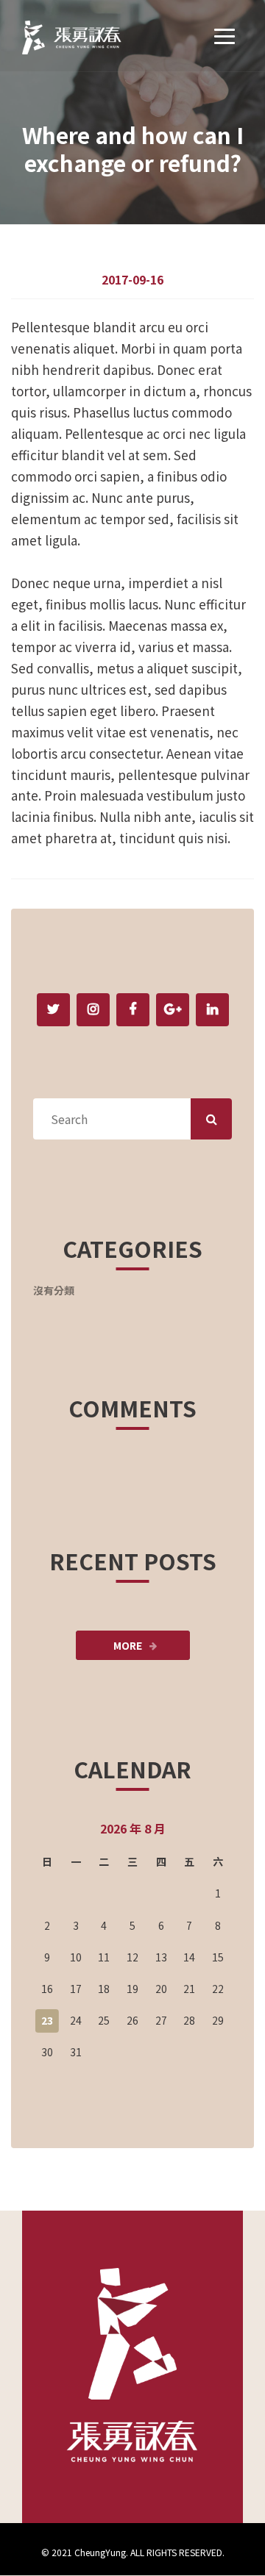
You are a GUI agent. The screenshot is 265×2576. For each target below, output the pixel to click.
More (128, 1645)
